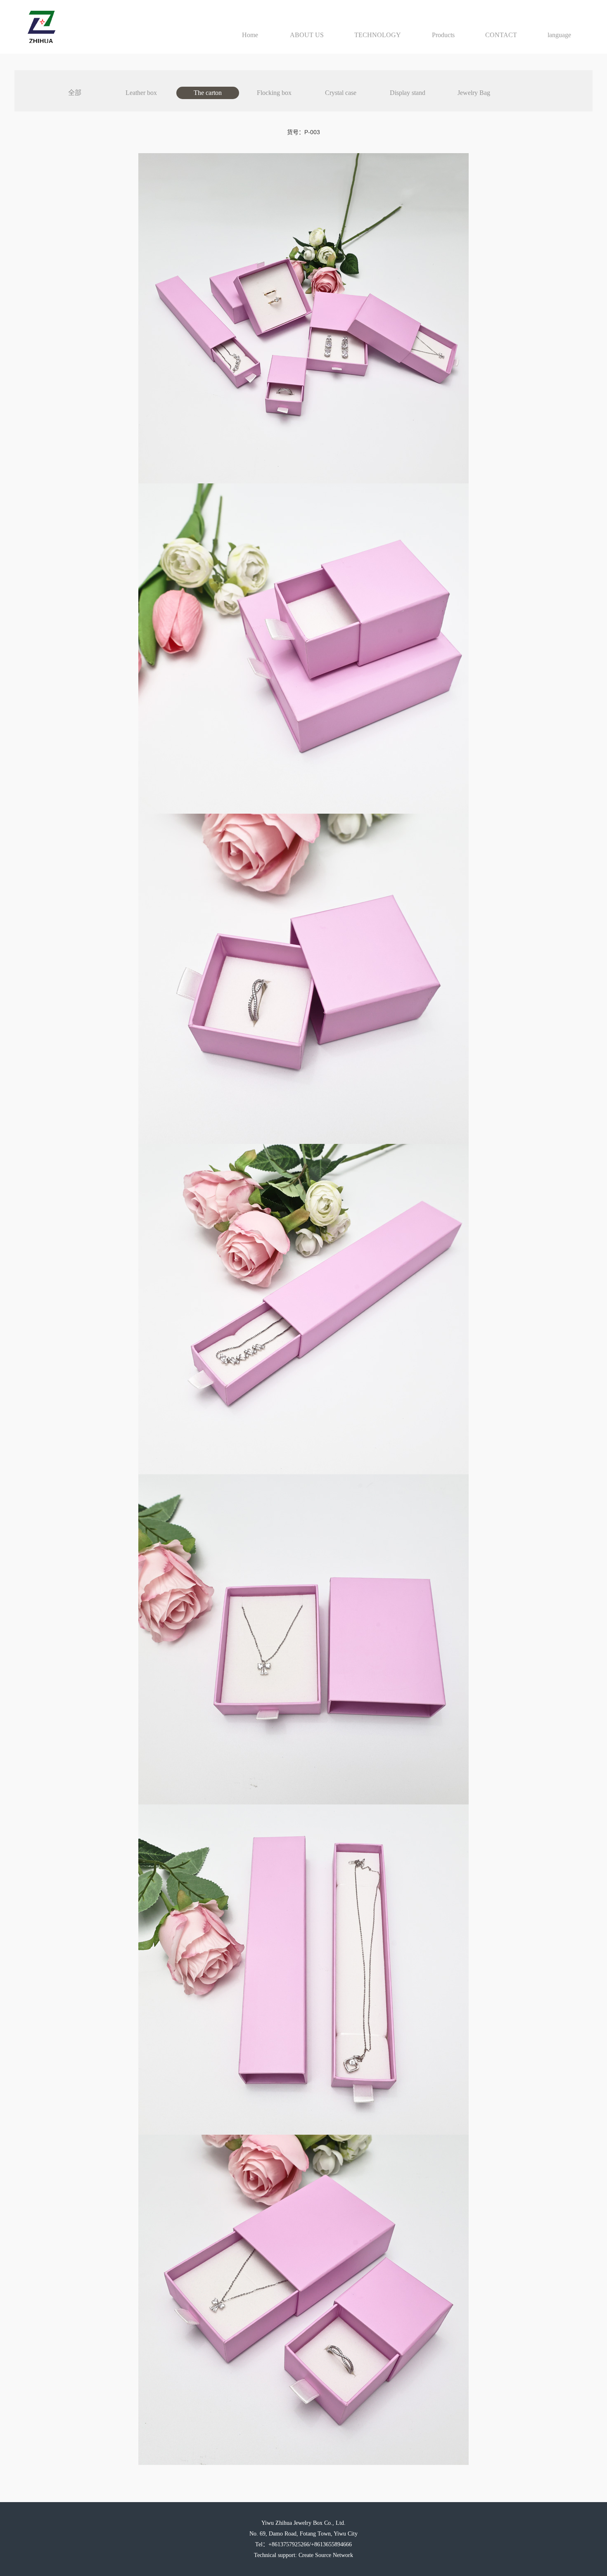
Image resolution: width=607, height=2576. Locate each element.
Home (250, 35)
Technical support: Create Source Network (303, 2555)
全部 (75, 93)
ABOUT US (307, 35)
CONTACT (501, 35)
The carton (208, 93)
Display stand (408, 93)
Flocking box (274, 93)
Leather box (141, 93)
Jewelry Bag (474, 93)
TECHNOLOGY (378, 35)
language (559, 35)
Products (443, 35)
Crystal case (341, 93)
